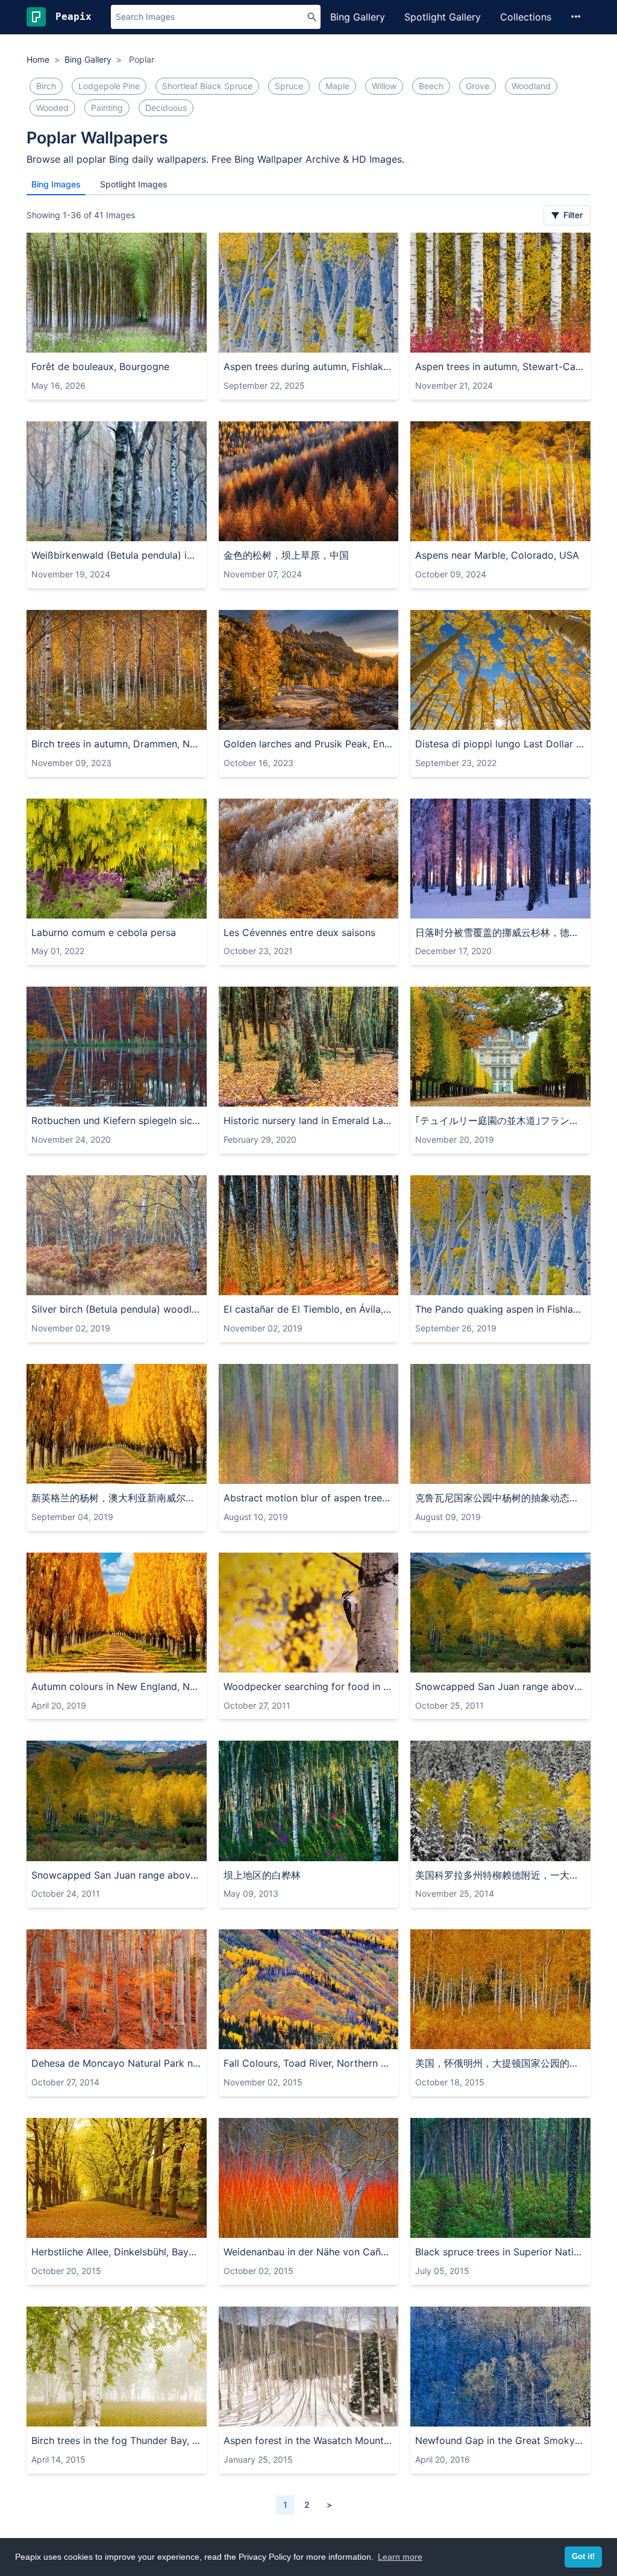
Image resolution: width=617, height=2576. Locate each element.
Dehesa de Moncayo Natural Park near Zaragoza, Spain (117, 2063)
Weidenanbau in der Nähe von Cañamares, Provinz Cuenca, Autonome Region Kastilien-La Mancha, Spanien (309, 2252)
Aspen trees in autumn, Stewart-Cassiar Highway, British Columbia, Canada (500, 366)
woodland (531, 86)
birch (46, 86)
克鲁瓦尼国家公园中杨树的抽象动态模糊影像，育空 (500, 1498)
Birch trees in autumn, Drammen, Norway (117, 744)
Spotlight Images (134, 184)
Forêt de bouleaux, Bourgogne (100, 366)
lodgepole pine (109, 86)
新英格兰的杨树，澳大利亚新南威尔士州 (117, 1498)
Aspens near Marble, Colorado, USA (497, 555)
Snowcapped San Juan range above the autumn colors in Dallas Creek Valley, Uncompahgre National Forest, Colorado (500, 1686)
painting (107, 108)
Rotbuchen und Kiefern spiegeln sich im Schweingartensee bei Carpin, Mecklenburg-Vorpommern (117, 1120)
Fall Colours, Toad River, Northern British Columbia (309, 2063)
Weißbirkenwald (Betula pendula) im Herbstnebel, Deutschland (117, 555)
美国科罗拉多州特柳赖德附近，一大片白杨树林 (500, 1875)
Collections (526, 17)
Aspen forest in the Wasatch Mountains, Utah (309, 2440)
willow (384, 86)
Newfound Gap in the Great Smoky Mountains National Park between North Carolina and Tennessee (500, 2440)
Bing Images (56, 184)
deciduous (166, 108)
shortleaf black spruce (207, 86)
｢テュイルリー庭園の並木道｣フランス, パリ (500, 1120)
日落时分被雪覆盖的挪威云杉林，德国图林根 (500, 932)
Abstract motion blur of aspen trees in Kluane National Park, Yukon (309, 1498)
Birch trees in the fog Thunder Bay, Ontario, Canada (117, 2440)
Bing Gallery (358, 17)
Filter (572, 215)
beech (431, 86)
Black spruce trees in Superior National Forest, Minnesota (500, 2252)
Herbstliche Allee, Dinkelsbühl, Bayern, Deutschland (117, 2252)
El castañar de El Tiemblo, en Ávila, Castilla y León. (309, 1309)
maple (337, 86)
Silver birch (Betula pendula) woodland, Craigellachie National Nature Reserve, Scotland (117, 1309)
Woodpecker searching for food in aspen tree (309, 1686)
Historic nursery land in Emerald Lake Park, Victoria (309, 1120)
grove (478, 86)
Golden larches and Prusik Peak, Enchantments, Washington (309, 744)
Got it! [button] (583, 2557)
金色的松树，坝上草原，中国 (286, 555)
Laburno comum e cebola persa (104, 932)
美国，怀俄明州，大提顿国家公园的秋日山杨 (500, 2063)
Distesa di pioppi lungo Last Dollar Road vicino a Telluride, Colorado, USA (500, 744)
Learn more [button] (400, 2557)
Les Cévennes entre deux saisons (299, 932)
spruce (289, 86)
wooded (52, 108)
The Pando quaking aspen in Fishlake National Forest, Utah (500, 1309)
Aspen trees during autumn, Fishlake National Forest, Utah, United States (309, 366)
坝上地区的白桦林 (262, 1875)
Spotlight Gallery (443, 17)
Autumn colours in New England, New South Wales (117, 1686)
